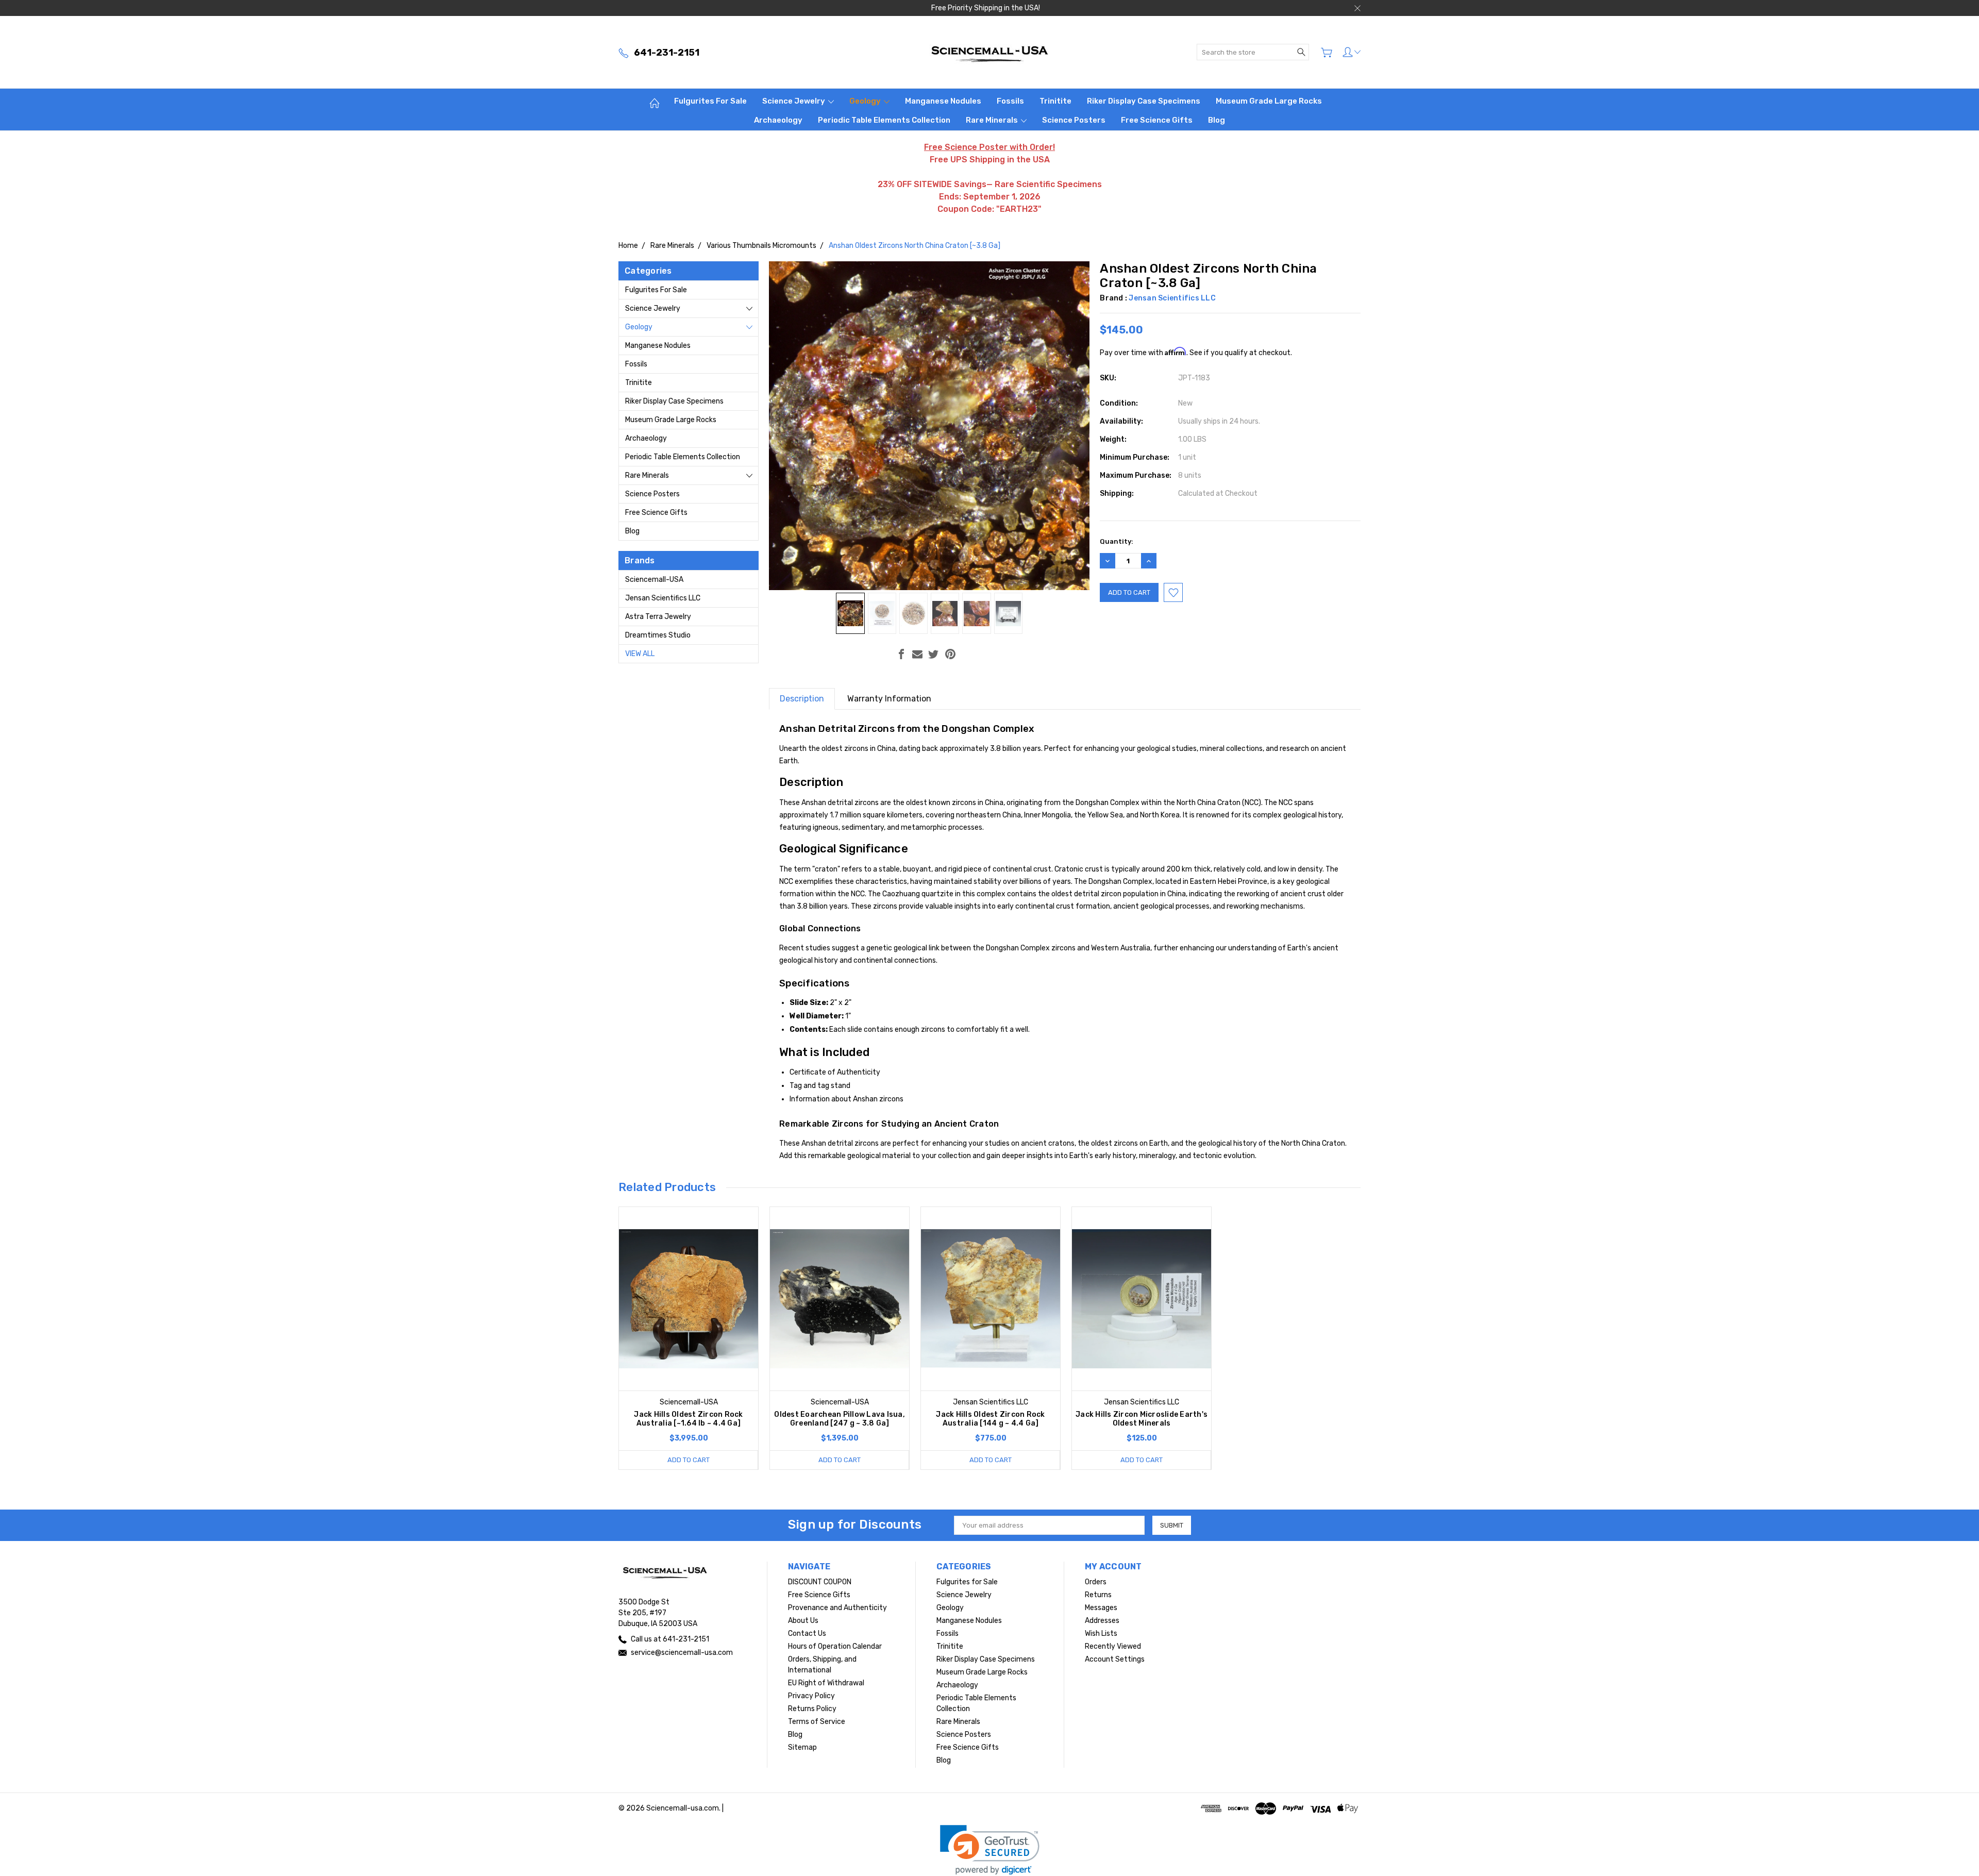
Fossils (1010, 101)
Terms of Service (817, 1722)
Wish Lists (1101, 1634)
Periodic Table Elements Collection (884, 120)
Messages (1101, 1608)
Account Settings (1115, 1659)
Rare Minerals (993, 120)
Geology (866, 101)
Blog (1217, 120)
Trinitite (1055, 101)
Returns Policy (812, 1709)
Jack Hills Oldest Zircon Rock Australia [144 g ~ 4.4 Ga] (990, 1419)
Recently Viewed (1113, 1646)
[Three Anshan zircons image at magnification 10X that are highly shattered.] (976, 613)
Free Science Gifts (1157, 120)
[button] (990, 1850)
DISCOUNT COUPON (820, 1582)
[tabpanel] (689, 1338)
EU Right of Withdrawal (826, 1683)
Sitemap (802, 1747)
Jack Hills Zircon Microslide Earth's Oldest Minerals (1142, 1419)
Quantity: (1117, 541)
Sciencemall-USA (654, 580)
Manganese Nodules (943, 101)
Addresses (1102, 1621)
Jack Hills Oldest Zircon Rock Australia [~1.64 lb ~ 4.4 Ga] (688, 1419)
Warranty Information (889, 699)
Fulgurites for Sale (710, 101)
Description (802, 699)
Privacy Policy (811, 1696)
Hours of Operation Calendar (835, 1646)
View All (640, 654)
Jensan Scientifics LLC (663, 598)
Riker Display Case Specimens (1144, 101)
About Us (803, 1621)
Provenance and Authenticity (837, 1608)
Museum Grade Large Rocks (1269, 101)
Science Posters (1074, 120)
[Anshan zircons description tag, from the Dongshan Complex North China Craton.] (1008, 613)
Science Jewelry (794, 101)
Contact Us (807, 1634)
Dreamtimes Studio (658, 635)
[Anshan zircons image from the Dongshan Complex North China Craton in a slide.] (882, 613)
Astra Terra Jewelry (658, 617)
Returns (1098, 1595)
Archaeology (778, 120)
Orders (1096, 1582)
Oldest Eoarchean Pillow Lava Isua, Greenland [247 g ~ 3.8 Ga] (840, 1419)
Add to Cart (689, 1460)
